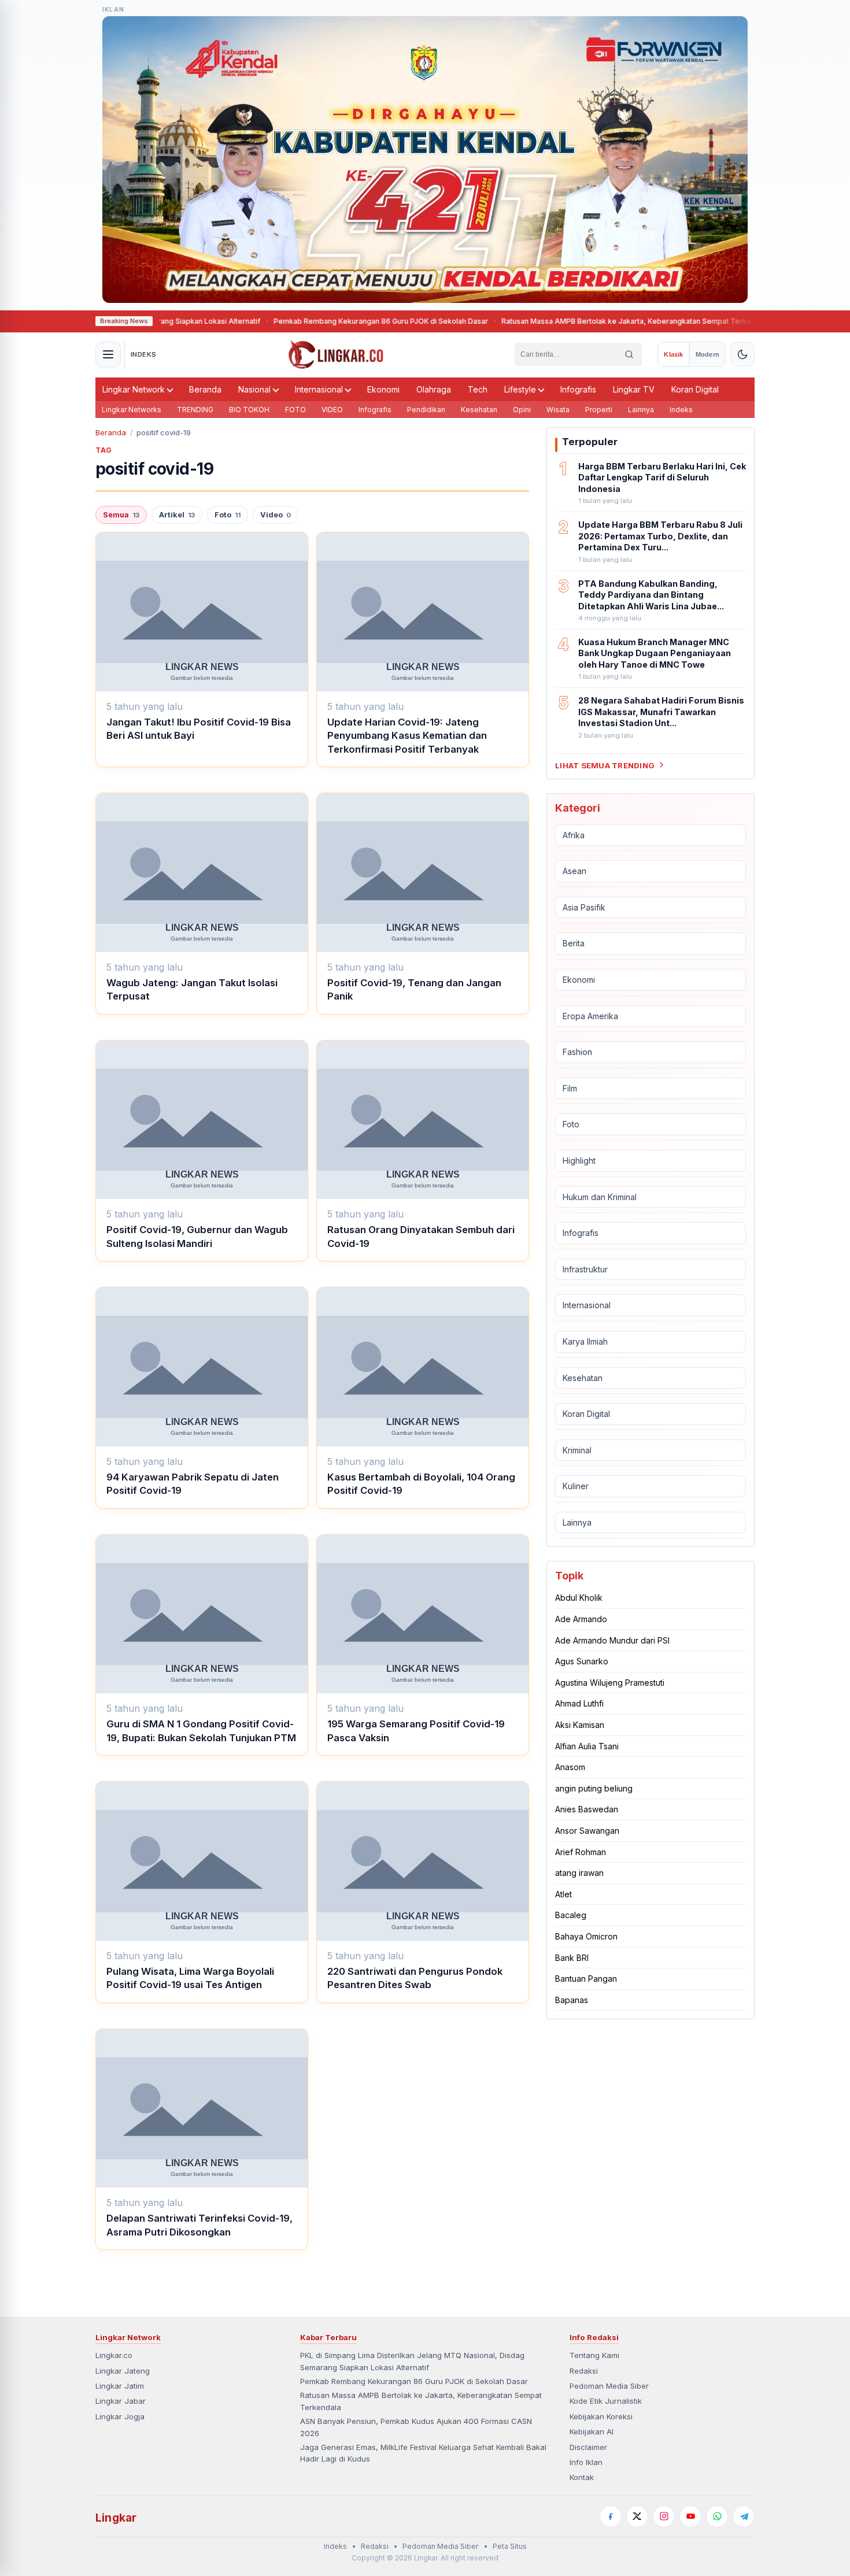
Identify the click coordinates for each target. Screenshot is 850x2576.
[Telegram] (744, 2516)
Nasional (254, 389)
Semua (121, 515)
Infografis (578, 389)
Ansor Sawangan (587, 1831)
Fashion (577, 1052)
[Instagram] (664, 2516)
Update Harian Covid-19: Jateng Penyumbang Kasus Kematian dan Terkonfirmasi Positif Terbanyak (407, 736)
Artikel (177, 515)
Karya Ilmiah (585, 1341)
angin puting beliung (594, 1788)
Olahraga (434, 389)
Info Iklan (586, 2462)
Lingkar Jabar (121, 2401)
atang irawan (579, 1873)
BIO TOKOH (249, 410)
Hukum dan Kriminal (600, 1196)
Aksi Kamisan (580, 1725)
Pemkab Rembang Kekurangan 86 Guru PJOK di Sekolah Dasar (336, 321)
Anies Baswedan (587, 1809)
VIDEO (332, 410)
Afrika (574, 834)
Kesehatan (479, 410)
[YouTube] (690, 2516)
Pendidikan (426, 410)
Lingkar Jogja (120, 2416)
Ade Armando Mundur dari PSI (612, 1640)
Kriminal (577, 1450)
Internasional (319, 389)
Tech (478, 389)
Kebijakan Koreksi (601, 2416)
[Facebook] (611, 2516)
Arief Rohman (581, 1851)
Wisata (558, 410)
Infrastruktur (585, 1269)
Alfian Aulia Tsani (587, 1746)
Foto (228, 515)
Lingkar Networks (132, 410)
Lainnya (641, 410)
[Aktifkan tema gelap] (742, 354)
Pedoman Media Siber (609, 2386)
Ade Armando (581, 1619)
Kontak (582, 2477)
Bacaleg (571, 1915)
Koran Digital (695, 389)
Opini (522, 410)
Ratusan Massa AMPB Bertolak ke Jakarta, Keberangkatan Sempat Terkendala (590, 321)
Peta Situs (510, 2546)
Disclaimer (588, 2447)
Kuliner (576, 1486)
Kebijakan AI (592, 2431)
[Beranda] (336, 354)
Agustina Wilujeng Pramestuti (610, 1683)
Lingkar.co (114, 2355)
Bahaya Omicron (586, 1936)
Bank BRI (572, 1957)
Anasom (570, 1767)
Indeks (681, 410)
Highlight (579, 1161)
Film (570, 1088)
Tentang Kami (594, 2355)
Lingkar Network (134, 389)
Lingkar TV (634, 389)
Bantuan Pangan (586, 1979)
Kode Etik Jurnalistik (606, 2401)
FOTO (295, 410)
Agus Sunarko (582, 1661)
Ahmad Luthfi (579, 1703)
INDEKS (144, 354)
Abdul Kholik (579, 1598)
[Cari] (629, 354)
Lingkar (116, 2518)
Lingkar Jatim (120, 2386)
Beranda (205, 389)
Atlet (563, 1894)
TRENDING (195, 410)
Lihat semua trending (605, 765)
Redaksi (584, 2371)
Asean (574, 871)
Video (276, 515)
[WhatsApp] (717, 2516)
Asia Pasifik (584, 907)
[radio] (673, 354)
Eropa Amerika (590, 1015)
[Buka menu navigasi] (108, 354)
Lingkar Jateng (123, 2371)
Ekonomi (383, 389)
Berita (574, 943)
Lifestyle (520, 389)
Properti (599, 410)
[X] (637, 2516)
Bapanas (572, 2000)
